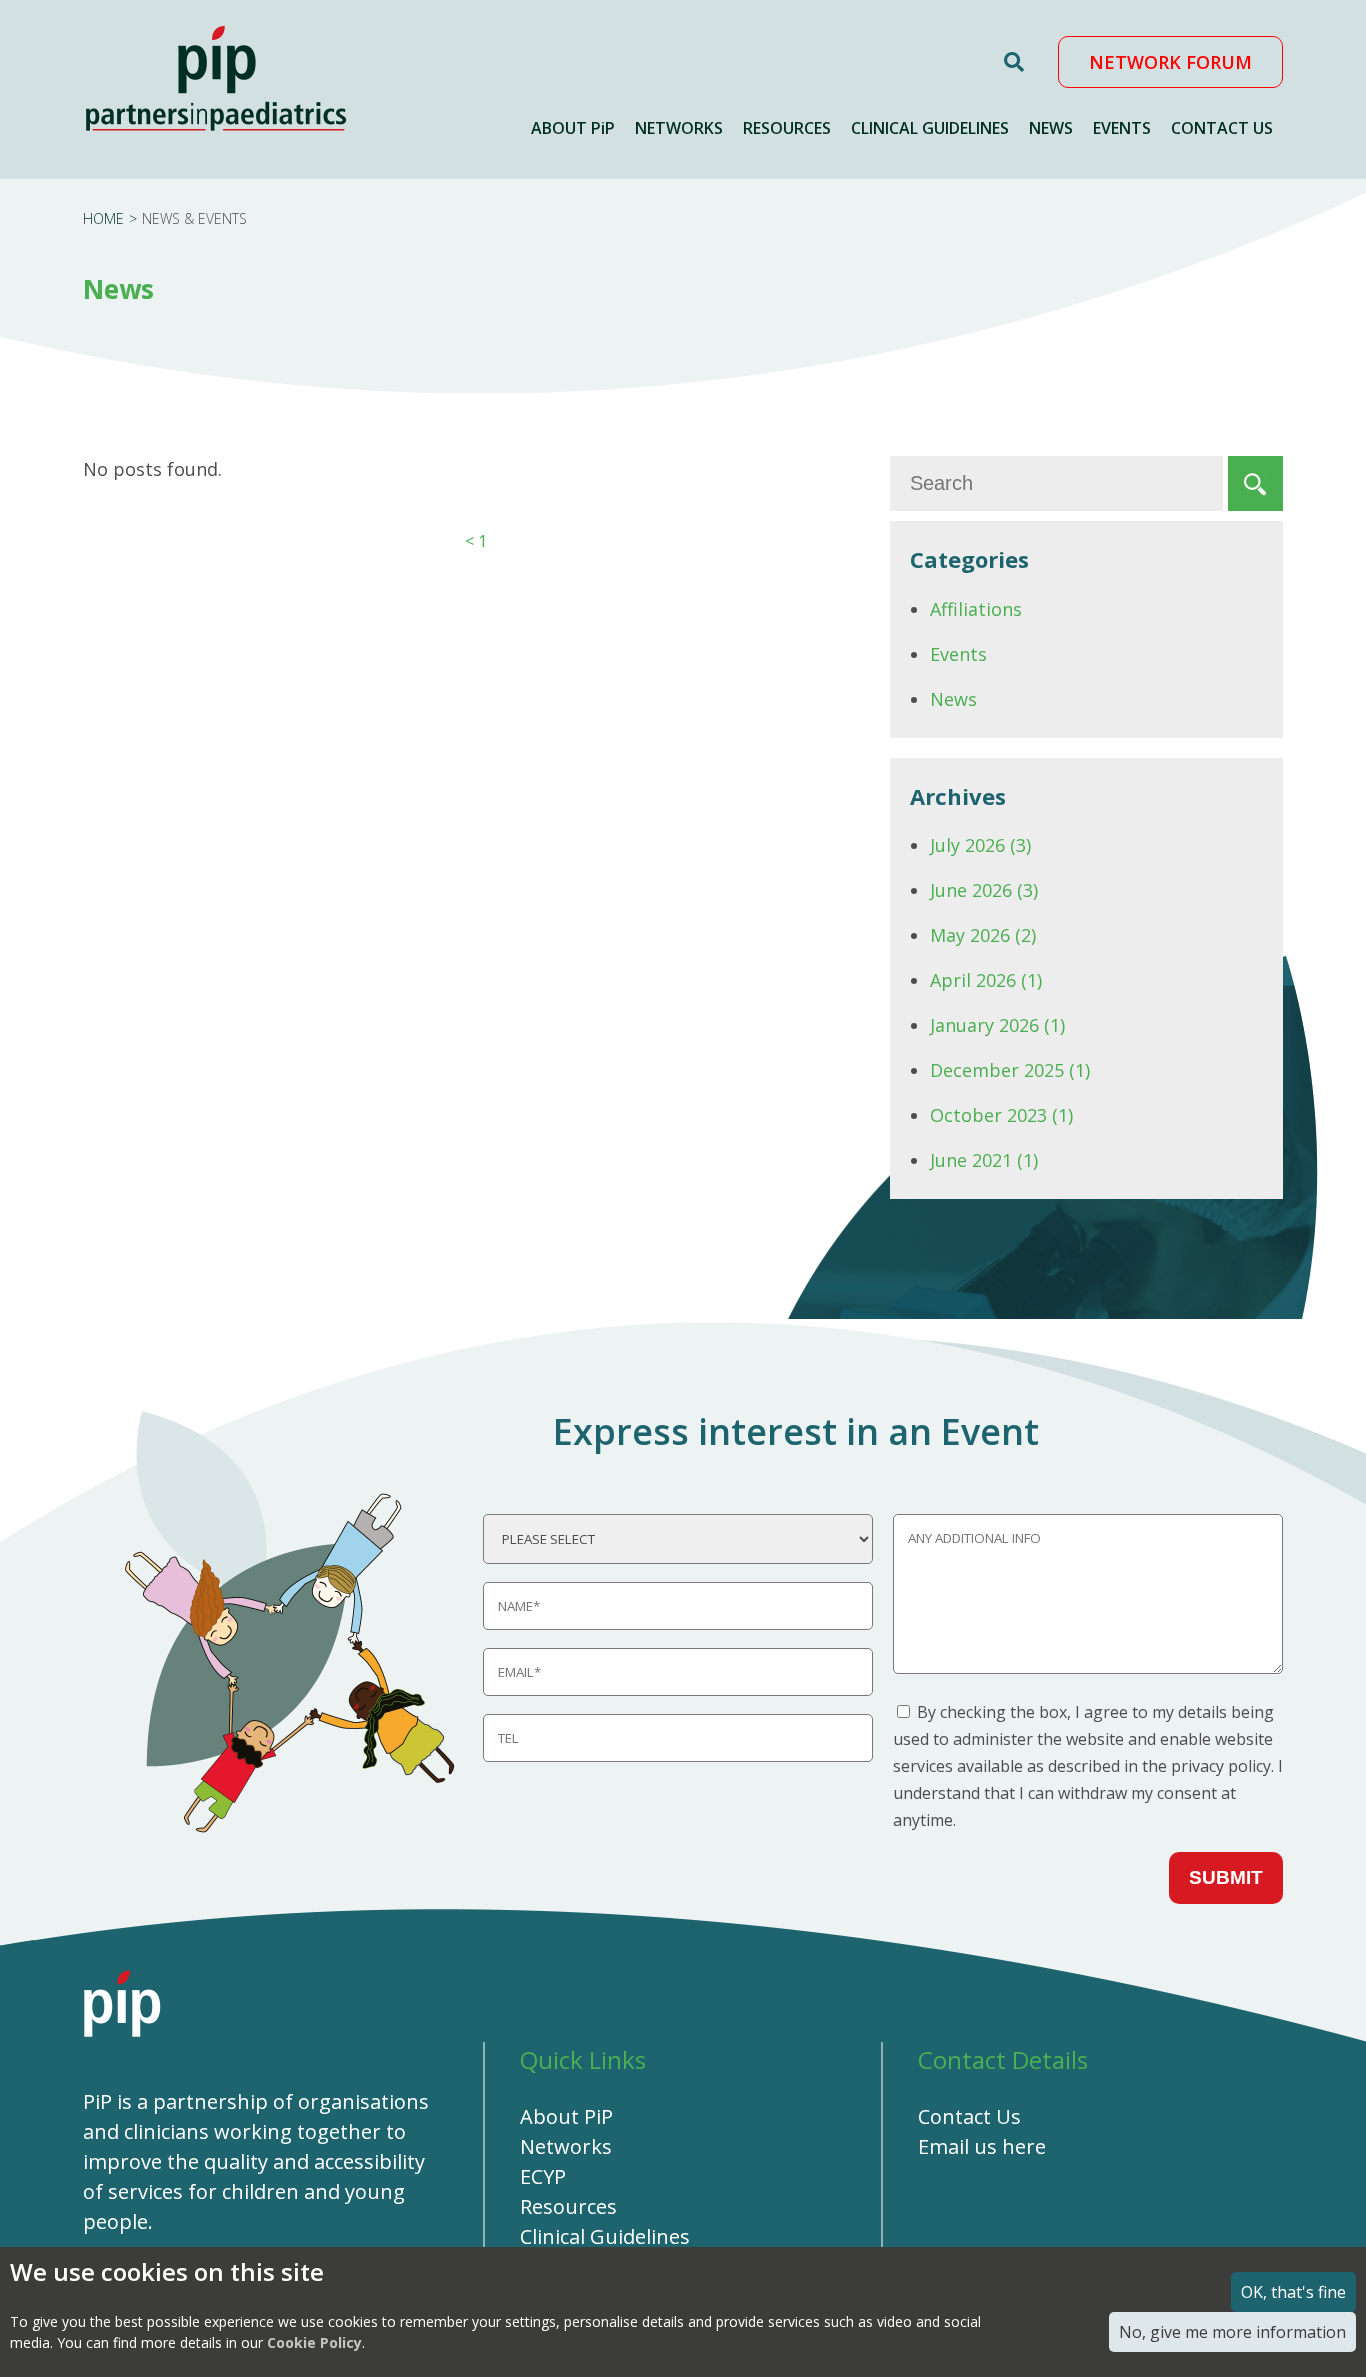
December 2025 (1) (1010, 1070)
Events (958, 654)
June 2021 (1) (984, 1160)
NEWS (1051, 128)
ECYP (543, 2176)
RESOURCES (787, 128)
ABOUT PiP (573, 128)
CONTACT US (1222, 128)
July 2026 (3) (980, 845)
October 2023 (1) (1001, 1115)
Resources (568, 2206)
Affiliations (976, 609)
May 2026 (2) (983, 935)
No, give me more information (1232, 2332)
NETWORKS (679, 128)
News (953, 699)
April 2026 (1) (986, 980)
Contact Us (969, 2116)
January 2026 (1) (997, 1025)
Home (103, 218)
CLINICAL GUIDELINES (930, 128)
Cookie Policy (314, 2342)
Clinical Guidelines (605, 2236)
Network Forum (1170, 62)
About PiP (566, 2116)
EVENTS (1122, 128)
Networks (566, 2146)
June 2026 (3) (984, 890)
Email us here (982, 2146)
